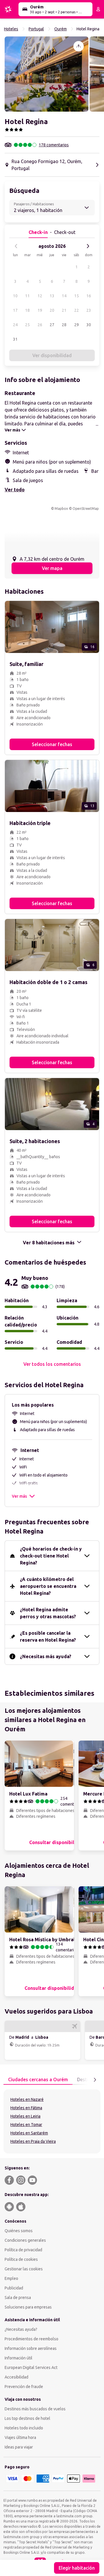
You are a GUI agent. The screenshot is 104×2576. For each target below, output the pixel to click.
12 (40, 296)
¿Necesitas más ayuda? (46, 1656)
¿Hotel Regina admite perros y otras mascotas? (48, 1613)
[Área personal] (98, 9)
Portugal (36, 29)
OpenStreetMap (86, 509)
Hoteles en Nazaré (27, 2099)
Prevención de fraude (24, 2387)
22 (77, 310)
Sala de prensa (18, 2298)
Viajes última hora (20, 2437)
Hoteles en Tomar (26, 2125)
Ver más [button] (19, 1496)
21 (64, 310)
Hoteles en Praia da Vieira (33, 2141)
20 (52, 310)
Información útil (18, 2358)
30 (89, 325)
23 (89, 310)
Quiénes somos (19, 2231)
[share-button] (79, 46)
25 (27, 325)
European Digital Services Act (31, 2368)
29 (77, 325)
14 (64, 296)
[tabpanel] (52, 2121)
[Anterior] (16, 246)
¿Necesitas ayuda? (21, 2329)
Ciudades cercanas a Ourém (38, 2079)
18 (27, 310)
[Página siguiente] (95, 2080)
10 (15, 296)
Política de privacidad (23, 2250)
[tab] (38, 2080)
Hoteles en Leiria (25, 2116)
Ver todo (15, 490)
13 (52, 296)
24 (15, 325)
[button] (47, 74)
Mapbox (61, 509)
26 (40, 325)
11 (27, 296)
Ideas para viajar (19, 2447)
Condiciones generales (25, 2240)
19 (40, 310)
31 (15, 339)
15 (77, 296)
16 (89, 296)
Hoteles (11, 29)
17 (15, 310)
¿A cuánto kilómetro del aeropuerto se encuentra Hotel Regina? (48, 1586)
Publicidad (14, 2288)
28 (64, 325)
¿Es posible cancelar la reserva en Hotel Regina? (48, 1636)
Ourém (61, 29)
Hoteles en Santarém (29, 2133)
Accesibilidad (16, 2377)
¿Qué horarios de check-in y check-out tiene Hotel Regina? (51, 1556)
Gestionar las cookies (24, 2269)
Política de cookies (21, 2259)
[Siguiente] (88, 246)
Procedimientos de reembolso (31, 2339)
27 (52, 325)
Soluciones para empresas (28, 2307)
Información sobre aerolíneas (31, 2348)
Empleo (11, 2278)
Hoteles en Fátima (26, 2108)
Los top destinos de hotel (27, 2418)
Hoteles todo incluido (24, 2428)
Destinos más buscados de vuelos (35, 2409)
